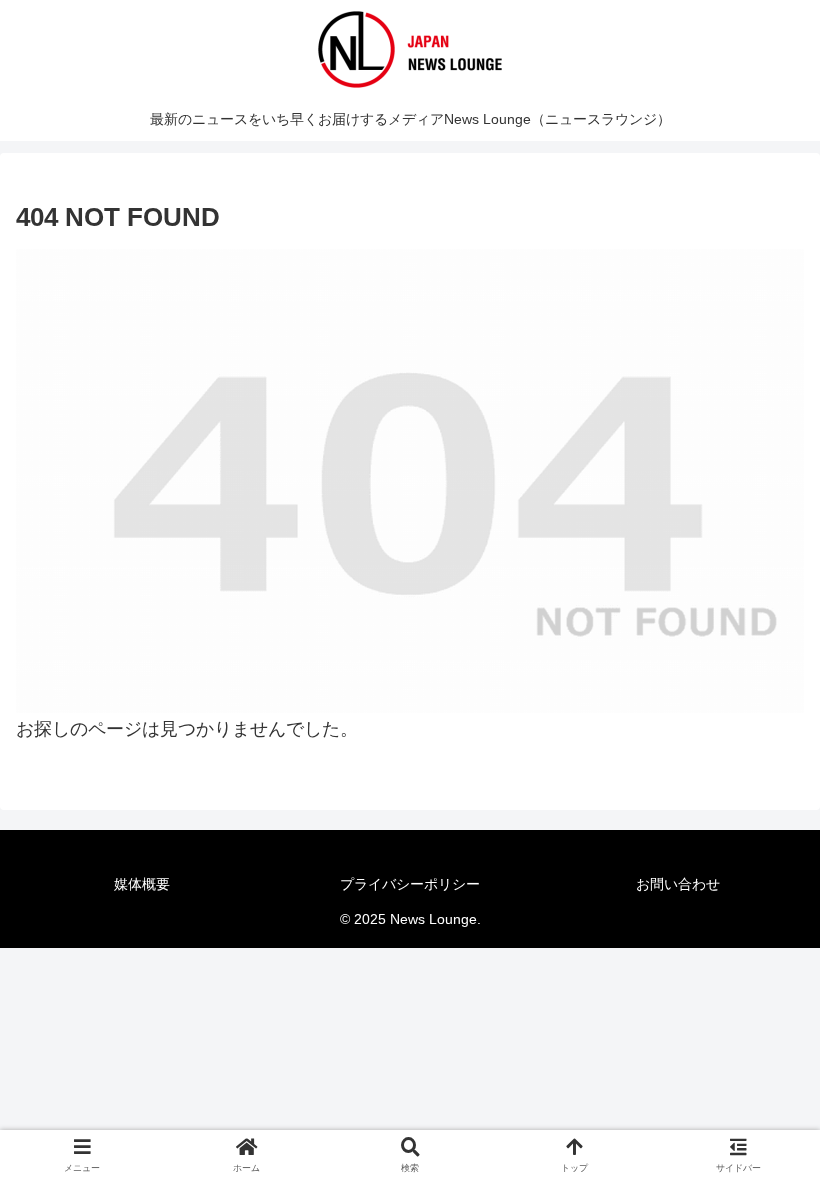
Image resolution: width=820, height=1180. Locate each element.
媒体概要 (142, 884)
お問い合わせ (678, 884)
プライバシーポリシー (410, 884)
